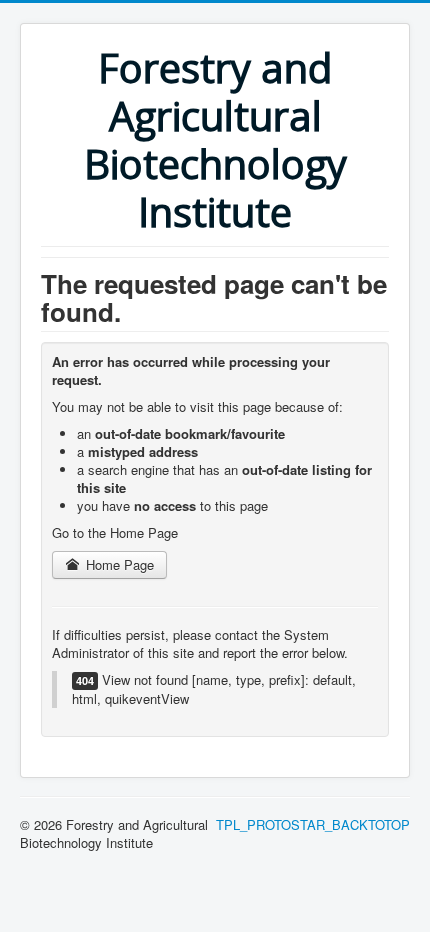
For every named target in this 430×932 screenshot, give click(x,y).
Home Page (118, 564)
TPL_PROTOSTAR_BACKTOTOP (313, 824)
